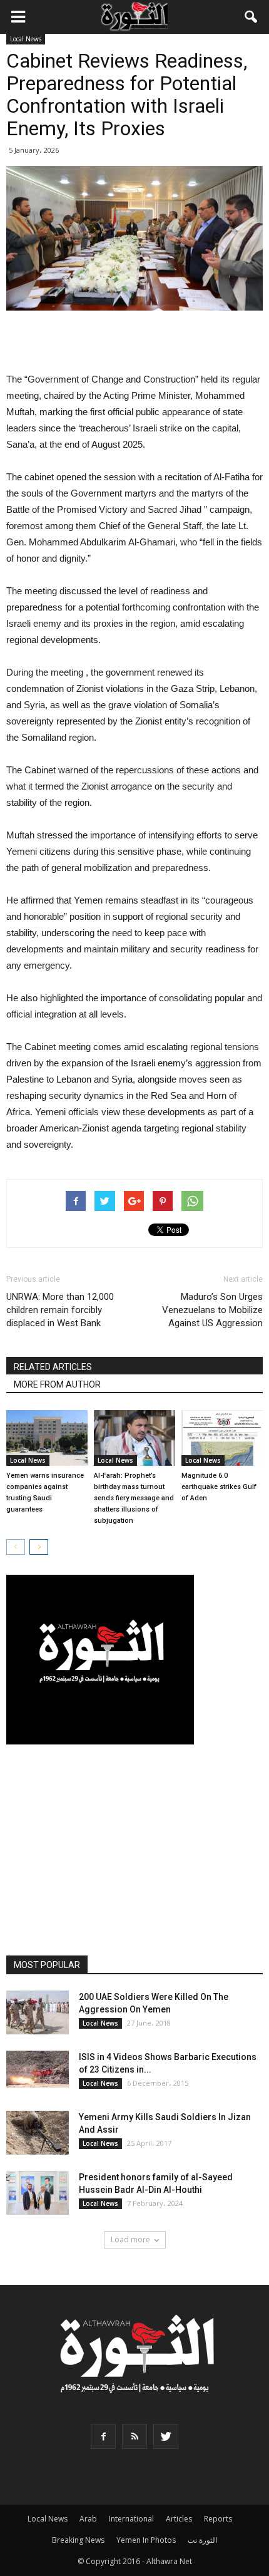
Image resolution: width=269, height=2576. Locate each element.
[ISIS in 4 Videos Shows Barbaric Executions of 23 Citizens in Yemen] (38, 2069)
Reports (218, 2519)
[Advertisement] (134, 343)
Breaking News (78, 2540)
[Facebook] (103, 2436)
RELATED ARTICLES (53, 1367)
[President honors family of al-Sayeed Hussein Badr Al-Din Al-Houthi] (38, 2193)
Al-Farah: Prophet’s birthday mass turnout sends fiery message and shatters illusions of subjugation (134, 1498)
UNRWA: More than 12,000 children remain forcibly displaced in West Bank (60, 1310)
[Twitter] (166, 2436)
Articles (179, 2519)
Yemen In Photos (146, 2540)
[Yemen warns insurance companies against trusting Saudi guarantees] (47, 1438)
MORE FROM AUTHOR (57, 1384)
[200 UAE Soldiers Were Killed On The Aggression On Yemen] (38, 2012)
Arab (88, 2519)
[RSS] (134, 2436)
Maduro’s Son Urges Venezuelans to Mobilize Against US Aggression (212, 1310)
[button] (251, 17)
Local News (26, 39)
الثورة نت (202, 2540)
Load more (130, 2239)
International (131, 2519)
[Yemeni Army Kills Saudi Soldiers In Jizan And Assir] (38, 2133)
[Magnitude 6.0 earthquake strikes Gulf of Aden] (222, 1438)
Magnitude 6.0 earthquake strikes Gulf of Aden (219, 1487)
